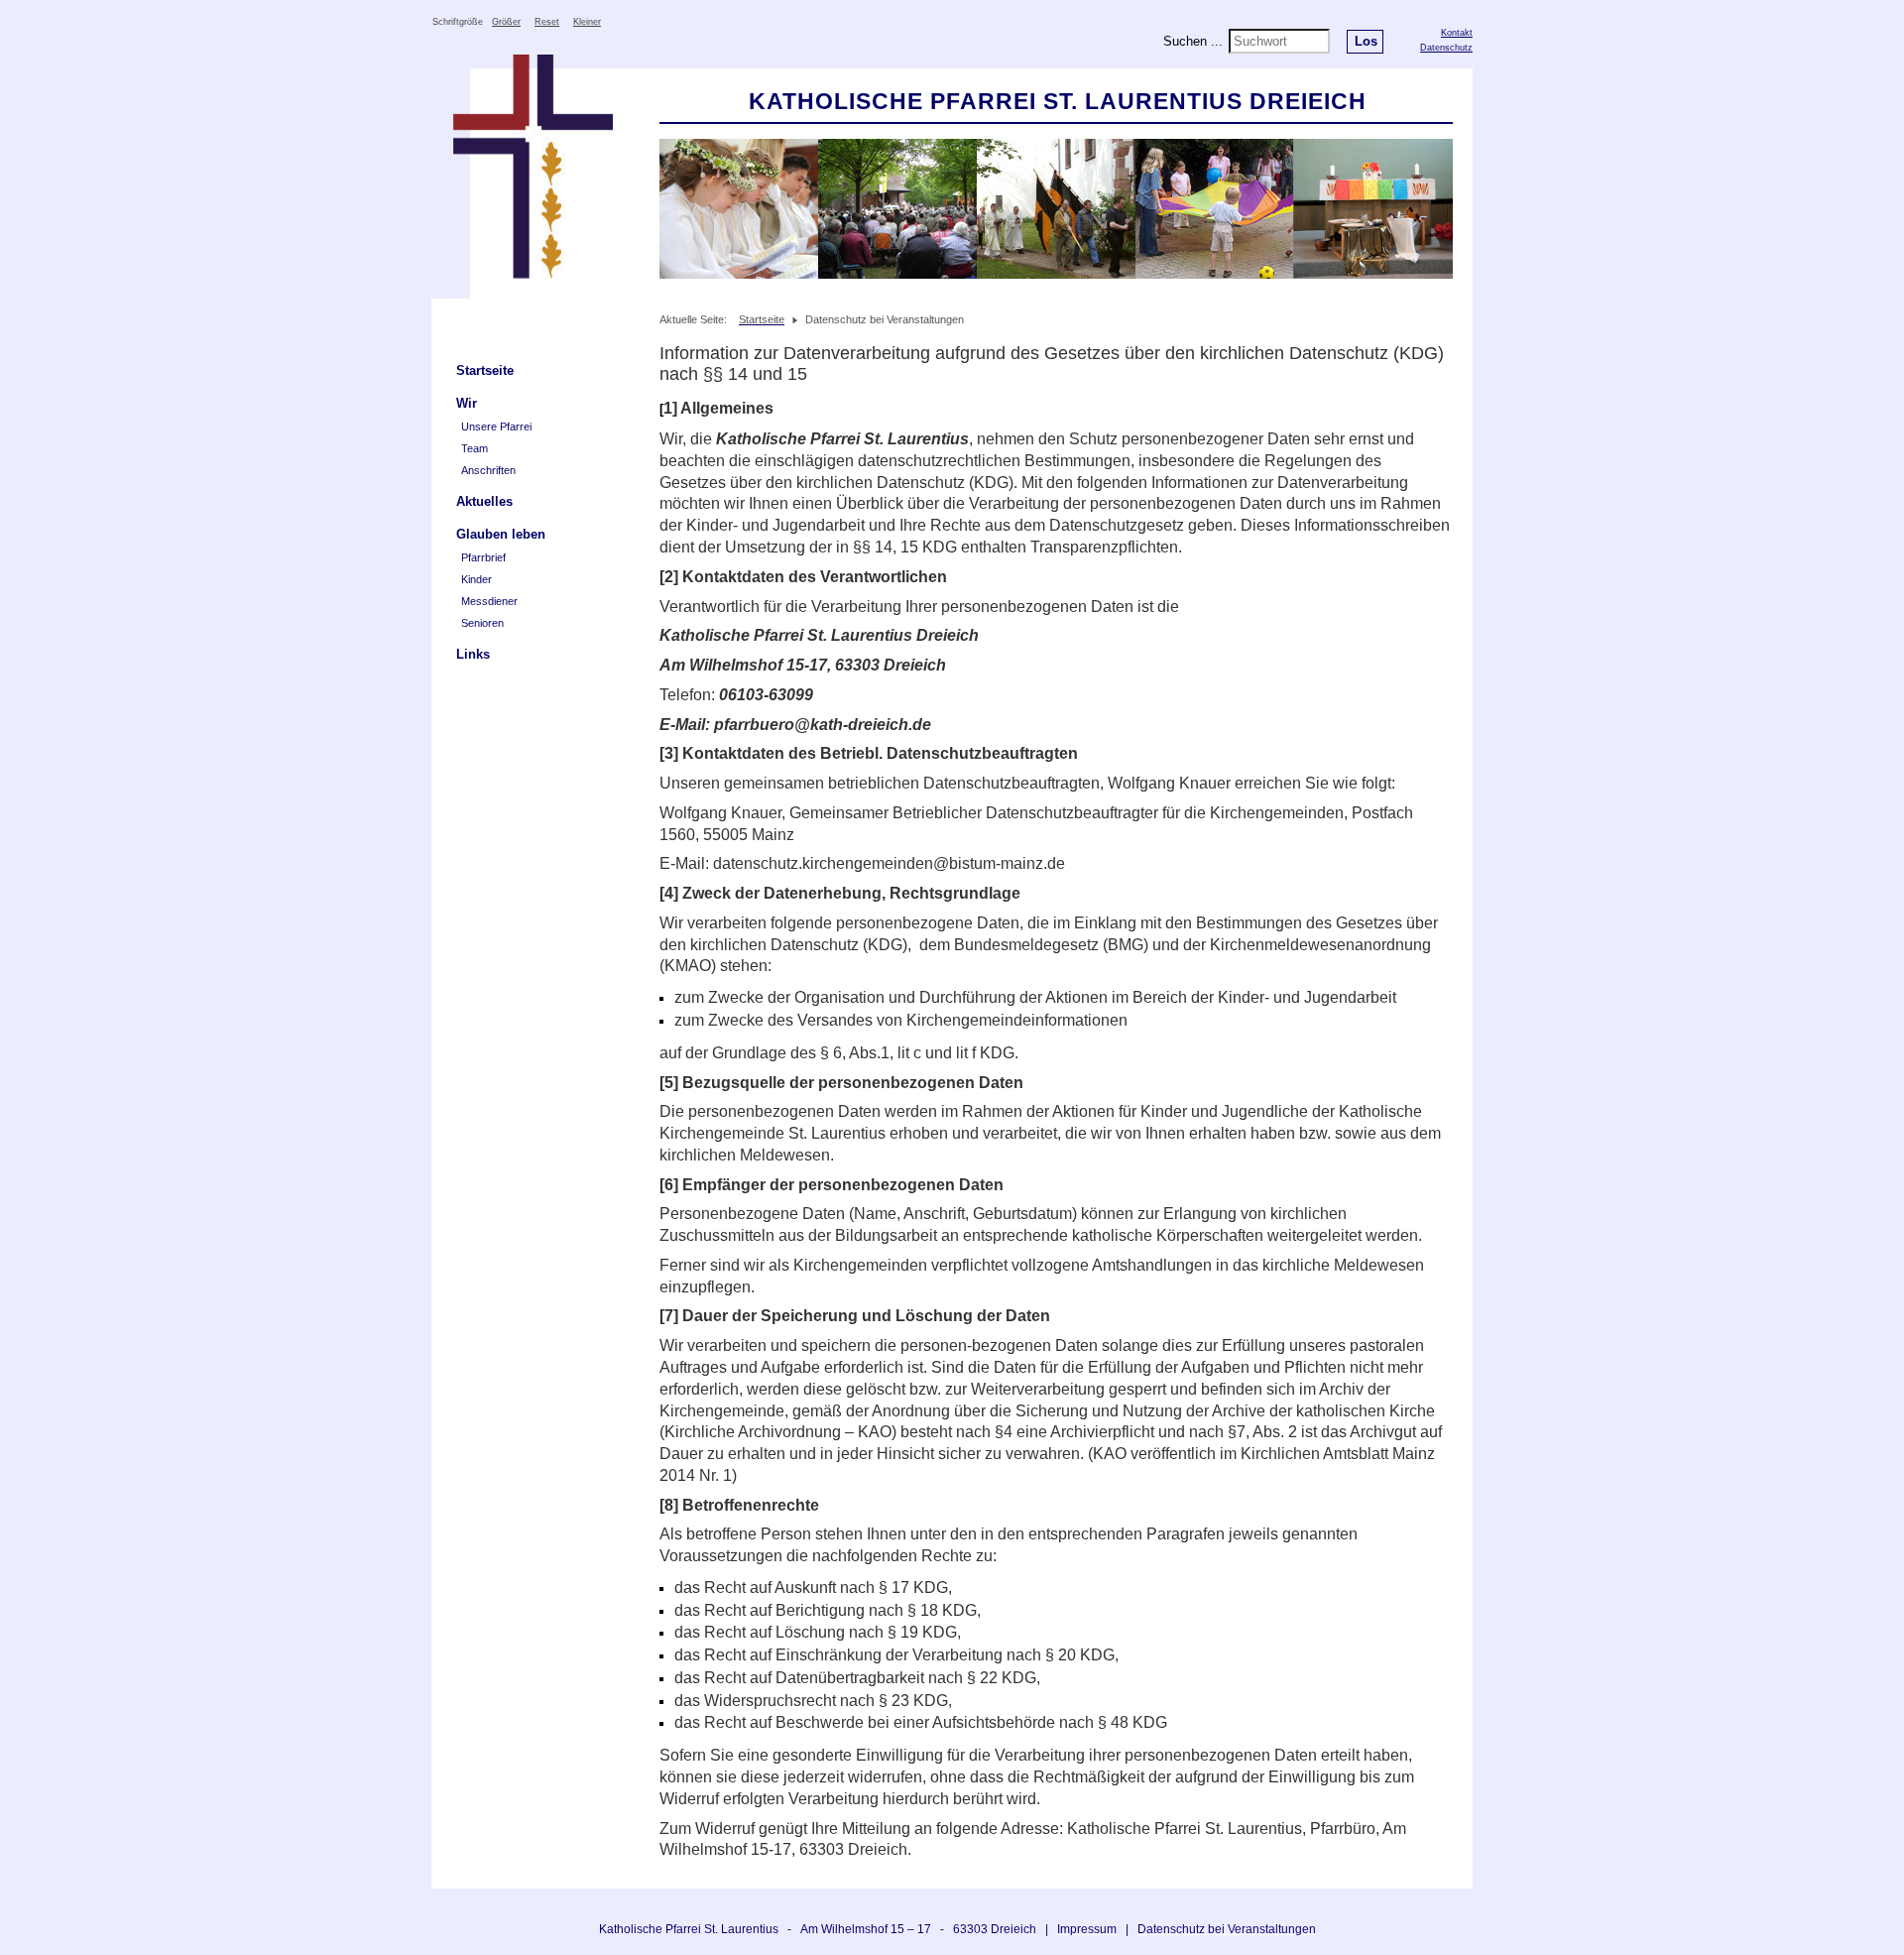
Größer (506, 22)
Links (473, 654)
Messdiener (489, 601)
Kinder (476, 579)
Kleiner (587, 22)
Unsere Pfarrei (496, 427)
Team (475, 448)
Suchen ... (1193, 41)
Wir (467, 403)
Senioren (482, 623)
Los (1366, 41)
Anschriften (488, 470)
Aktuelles (484, 501)
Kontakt (1457, 33)
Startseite (485, 370)
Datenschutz (1446, 48)
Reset (547, 22)
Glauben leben (501, 534)
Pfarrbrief (483, 557)
